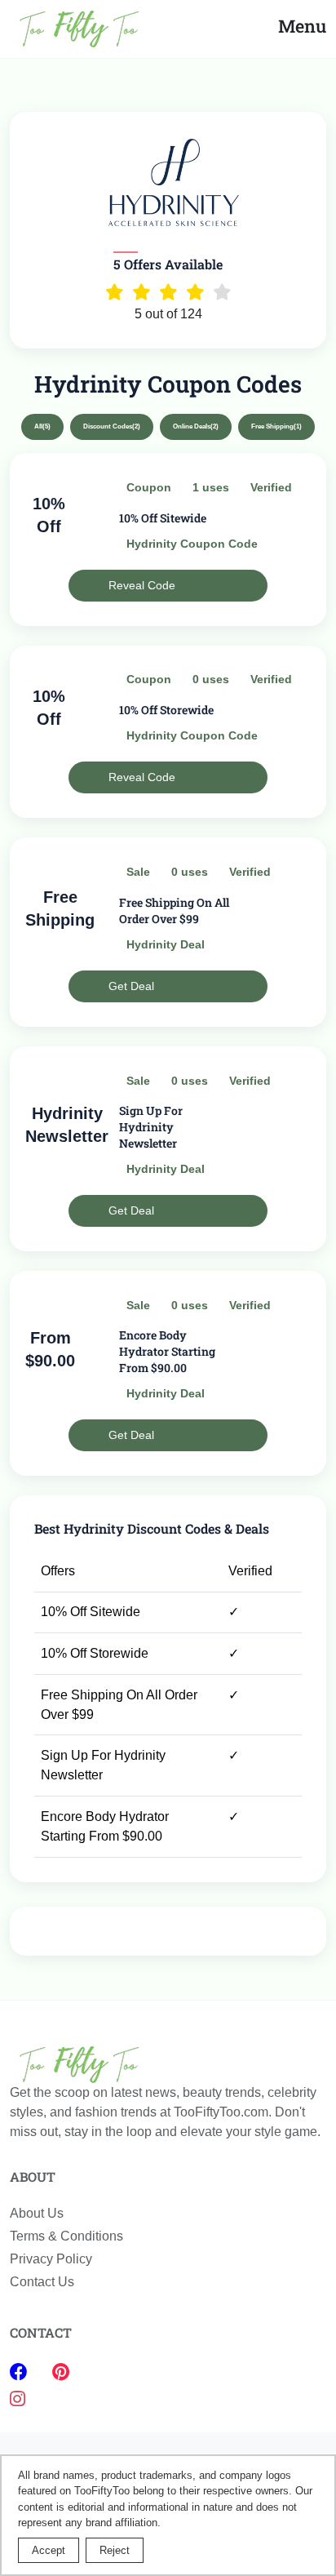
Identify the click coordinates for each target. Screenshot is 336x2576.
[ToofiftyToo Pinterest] (61, 2372)
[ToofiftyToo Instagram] (18, 2399)
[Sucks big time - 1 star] (115, 292)
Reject (115, 2550)
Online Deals (196, 426)
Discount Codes (112, 426)
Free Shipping (276, 426)
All (42, 426)
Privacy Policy (51, 2259)
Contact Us (42, 2282)
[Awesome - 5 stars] (222, 292)
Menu (302, 26)
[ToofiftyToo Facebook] (21, 2372)
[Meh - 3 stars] (168, 292)
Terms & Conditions (66, 2236)
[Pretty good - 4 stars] (195, 292)
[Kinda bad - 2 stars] (141, 292)
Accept (49, 2550)
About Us (37, 2213)
